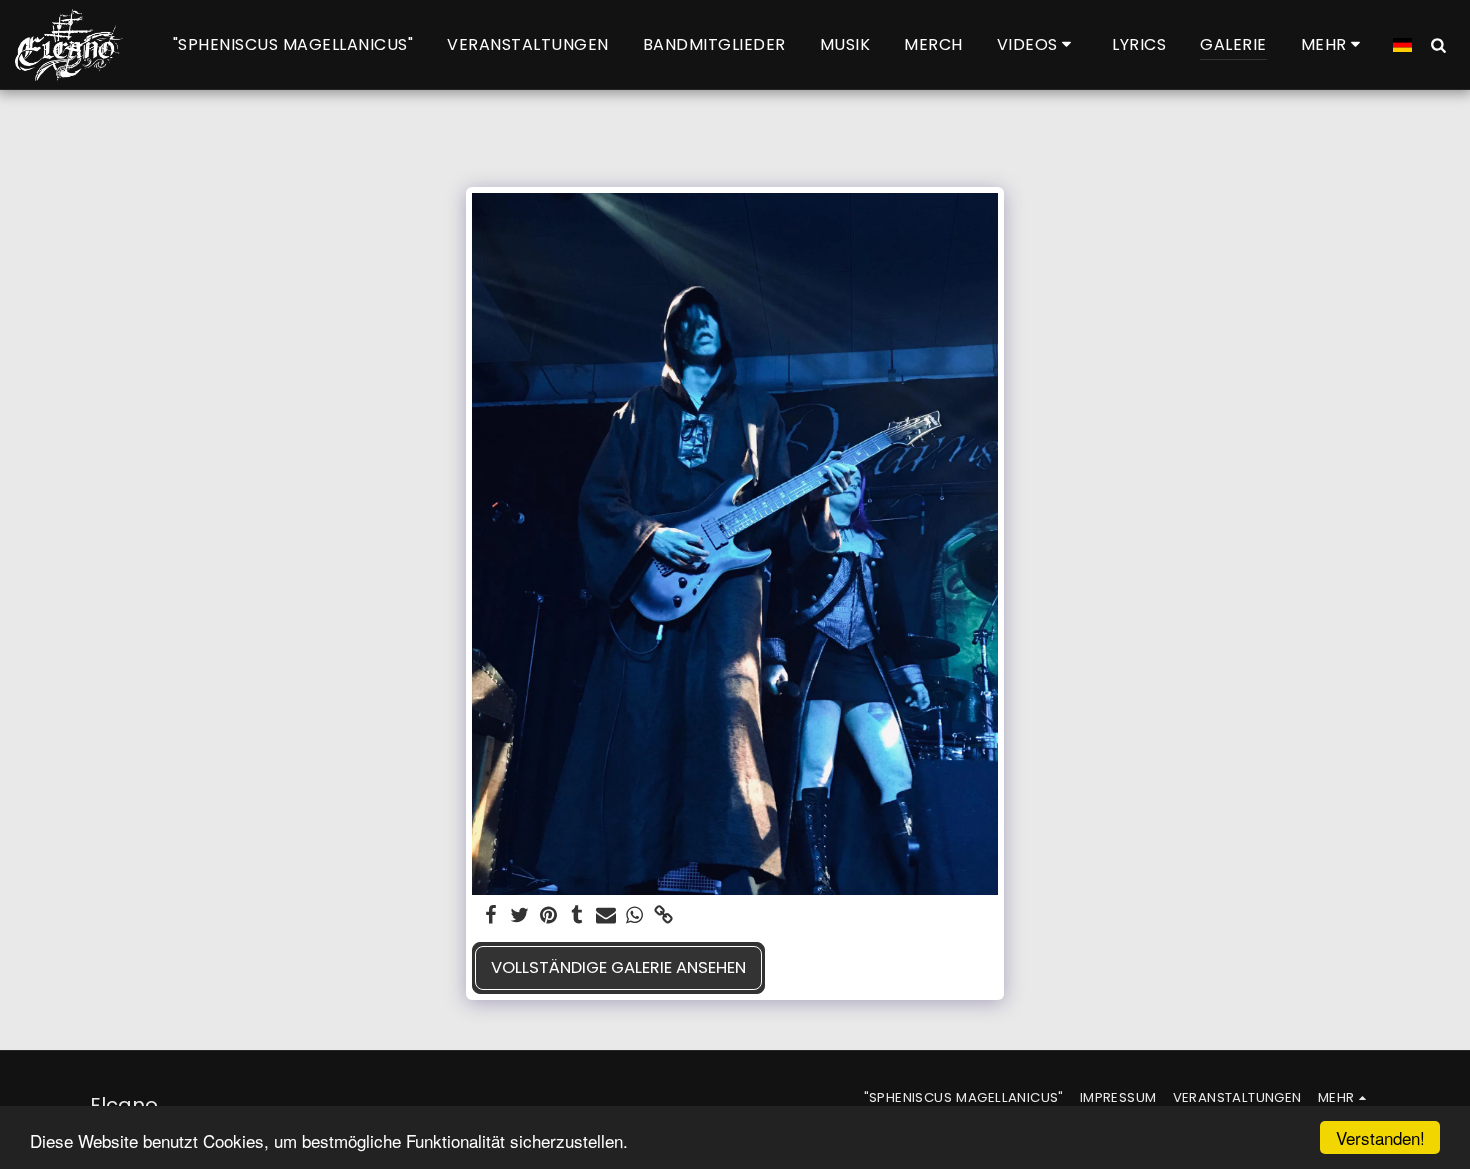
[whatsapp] (635, 916)
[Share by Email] (606, 916)
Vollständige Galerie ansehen (618, 967)
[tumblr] (577, 916)
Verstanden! (1380, 1137)
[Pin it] (548, 916)
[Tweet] (519, 916)
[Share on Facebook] (490, 916)
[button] (1038, 44)
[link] (663, 916)
